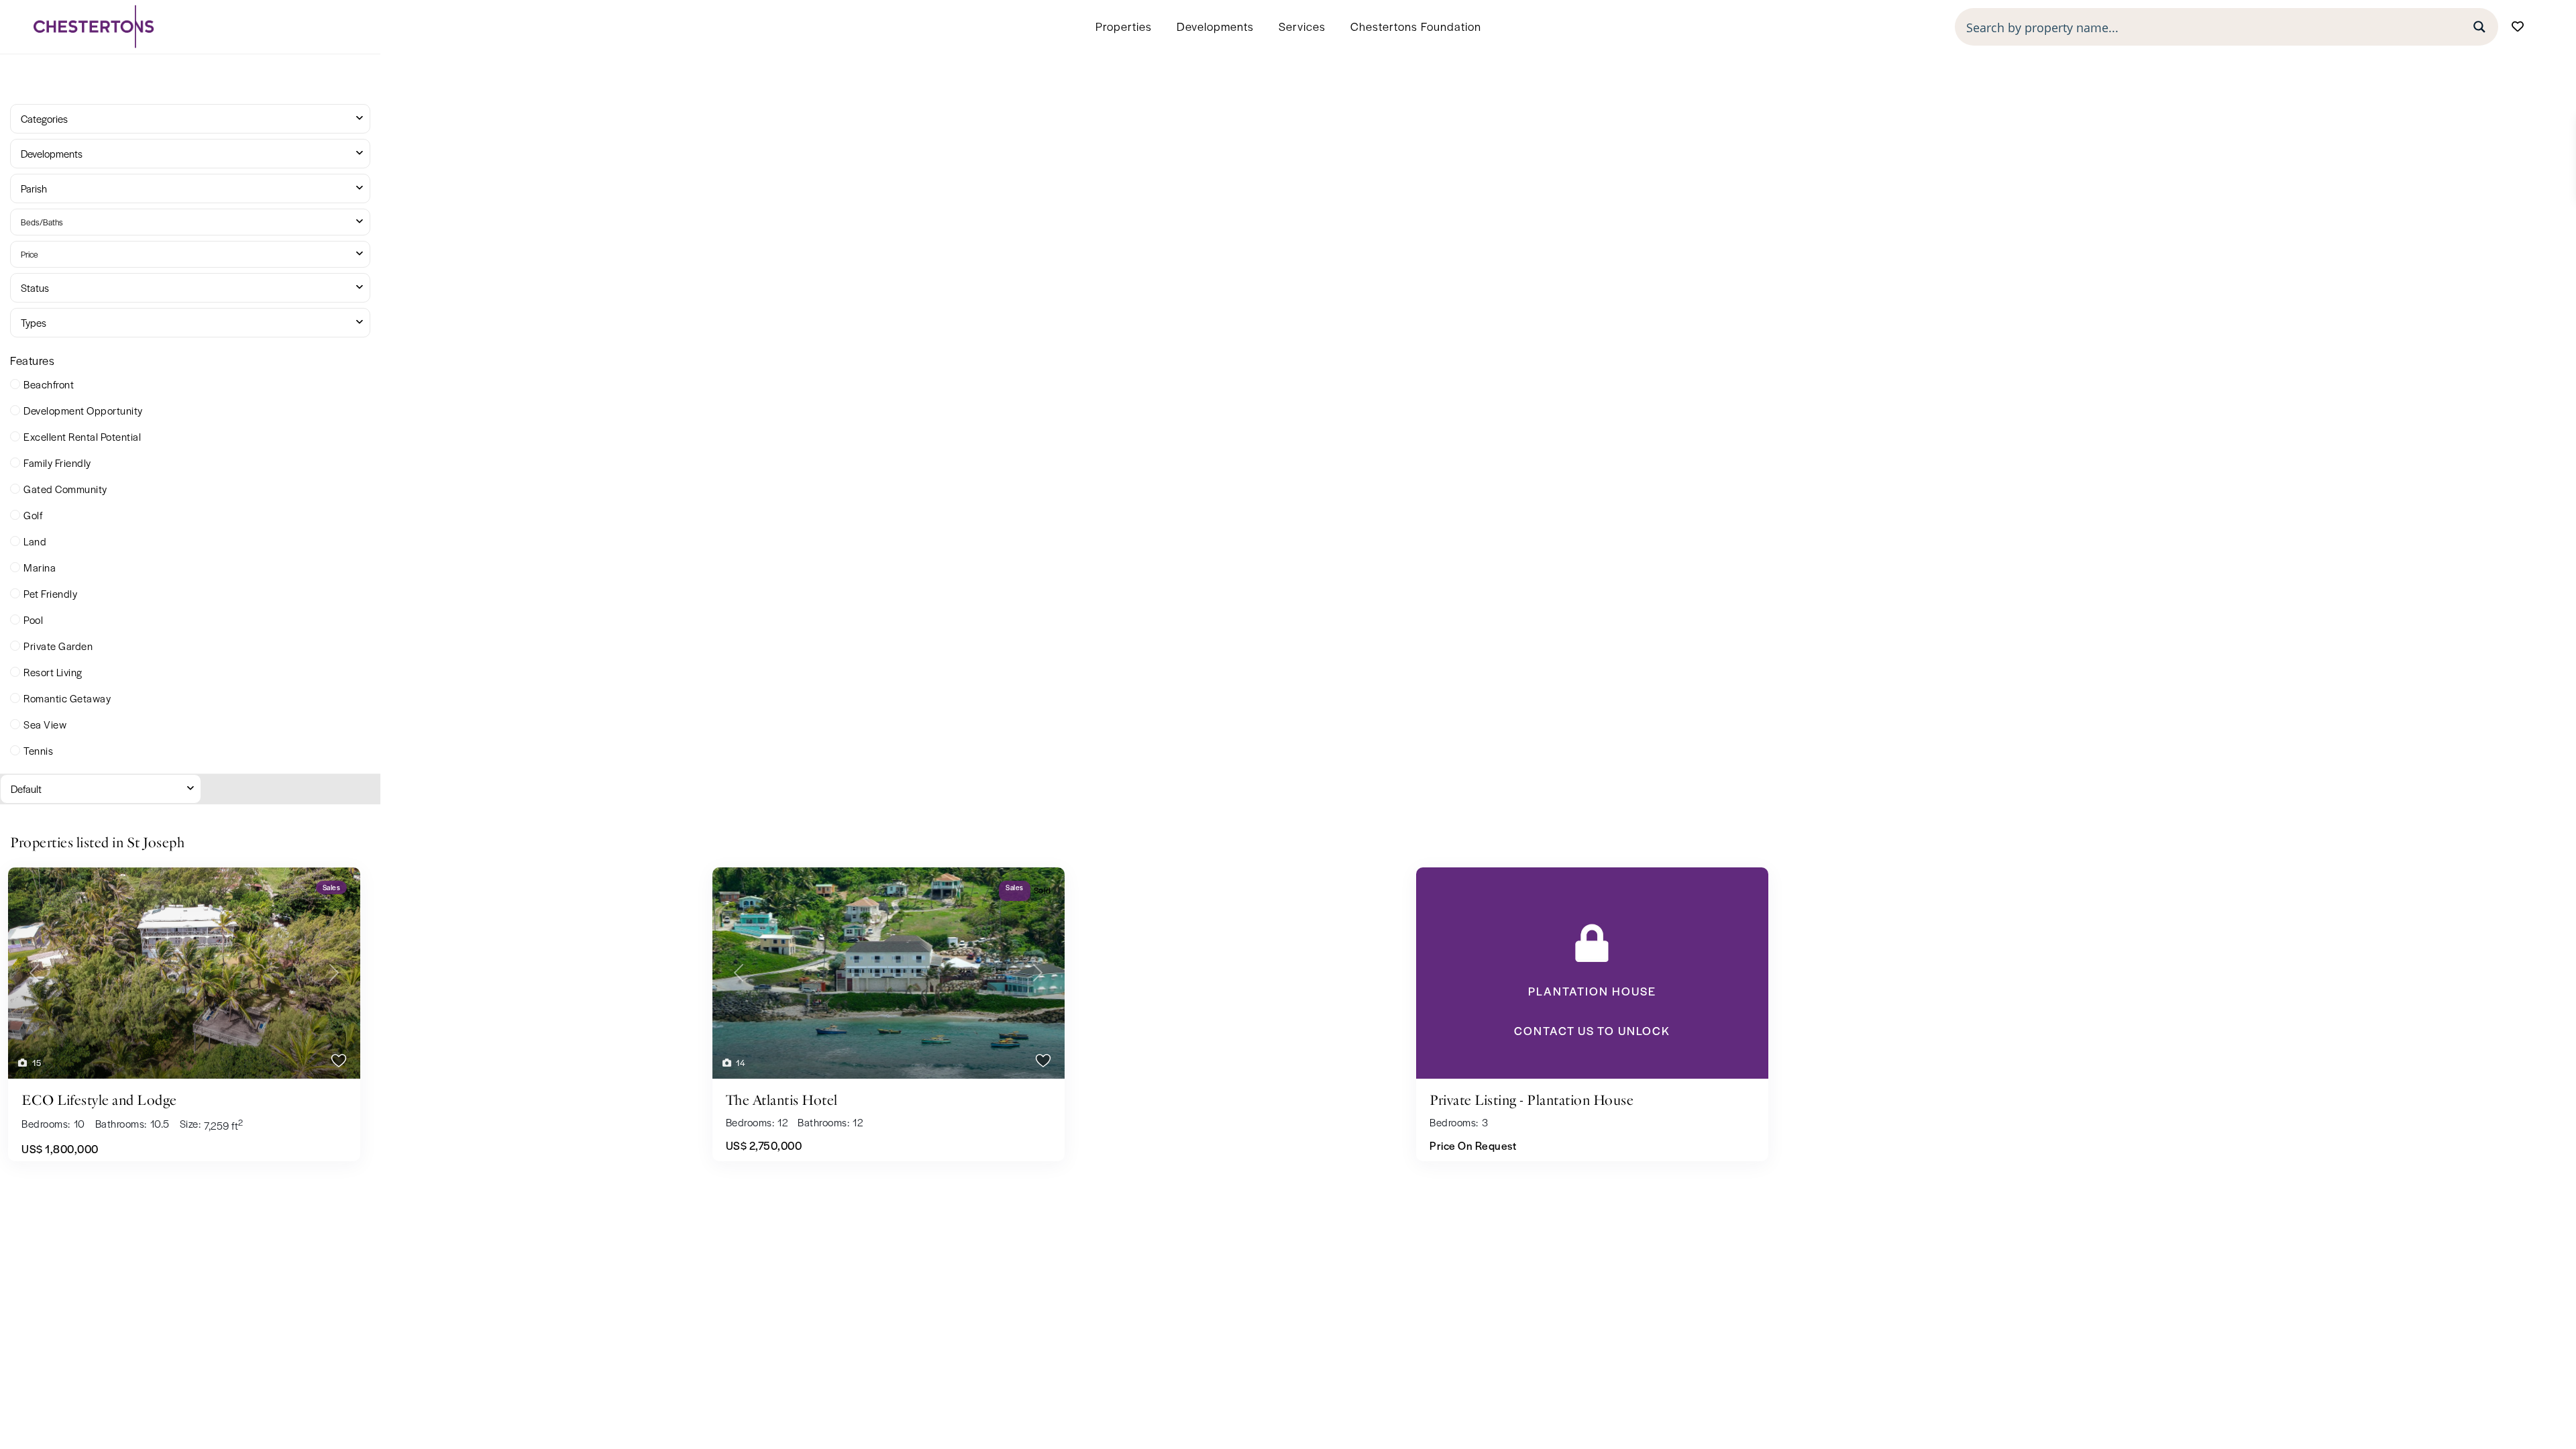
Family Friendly (57, 463)
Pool (33, 620)
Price (30, 254)
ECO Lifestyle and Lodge (99, 1100)
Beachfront (49, 384)
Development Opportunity (83, 410)
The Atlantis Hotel (782, 1100)
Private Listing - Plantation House (1532, 1100)
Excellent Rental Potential (82, 436)
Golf (33, 515)
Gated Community (65, 489)
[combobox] (190, 119)
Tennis (38, 750)
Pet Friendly (50, 593)
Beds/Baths (42, 222)
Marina (40, 567)
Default (26, 789)
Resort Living (53, 672)
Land (35, 541)
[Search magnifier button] (2479, 27)
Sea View (45, 724)
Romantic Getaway (67, 698)
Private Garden (58, 646)
